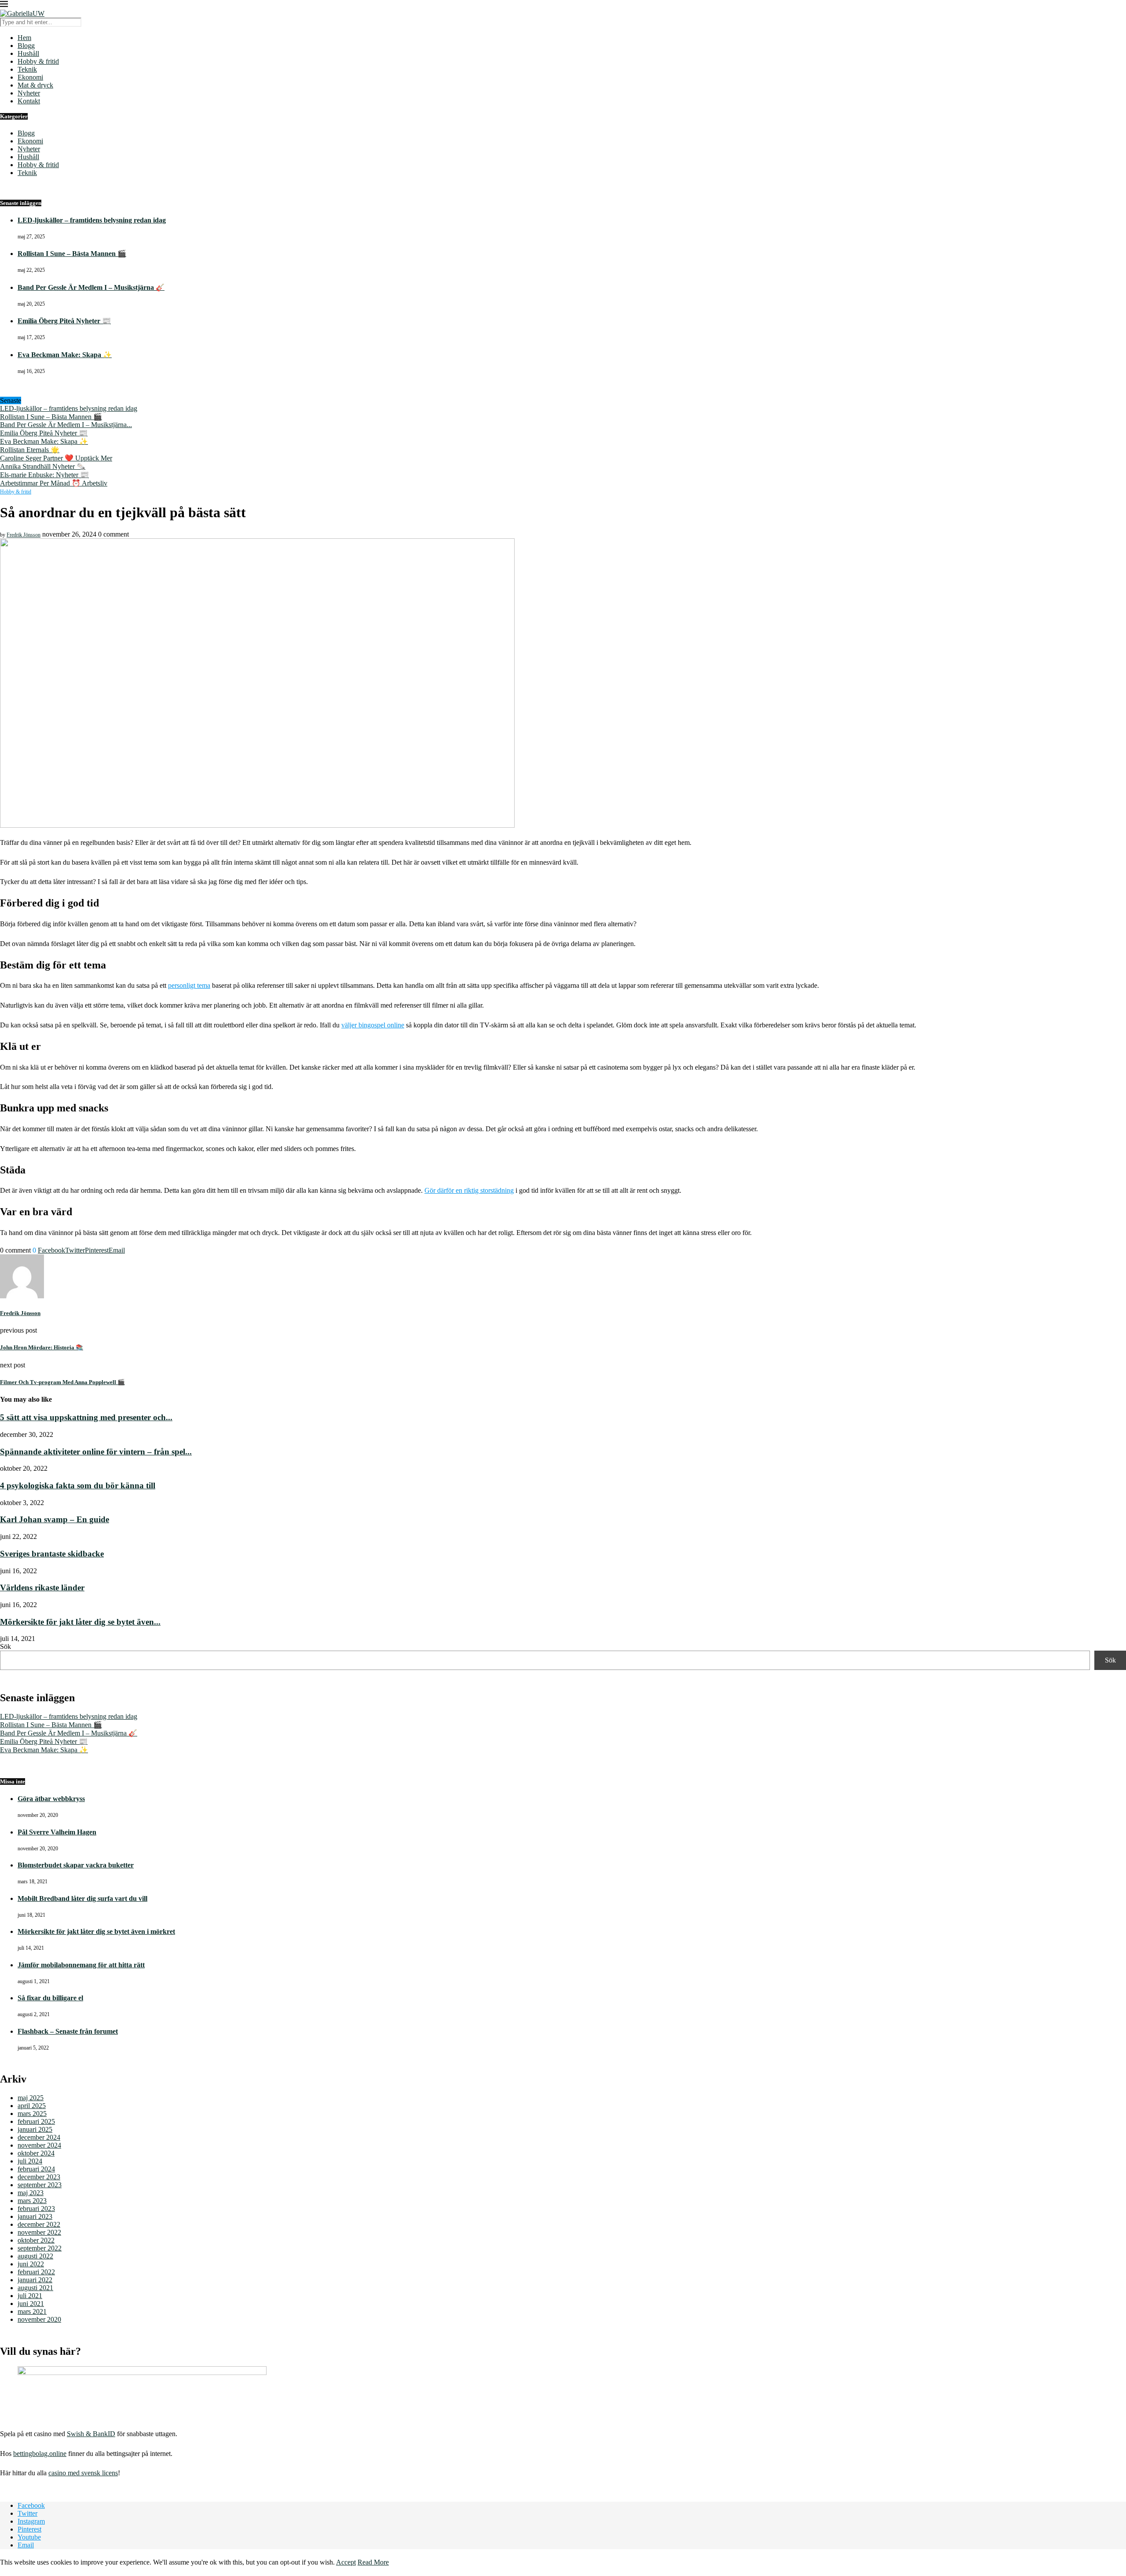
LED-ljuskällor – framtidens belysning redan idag (92, 220)
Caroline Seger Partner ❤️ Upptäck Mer (56, 458)
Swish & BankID (91, 2434)
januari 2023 (35, 2216)
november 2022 (39, 2232)
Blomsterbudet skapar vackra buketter (76, 1865)
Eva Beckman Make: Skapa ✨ (65, 355)
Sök (5, 1646)
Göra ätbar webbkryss (51, 1799)
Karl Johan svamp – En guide (55, 1519)
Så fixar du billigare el (50, 1998)
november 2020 (39, 2319)
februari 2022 (36, 2272)
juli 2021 (30, 2296)
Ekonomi (30, 77)
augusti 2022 (35, 2256)
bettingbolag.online (40, 2454)
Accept (346, 2562)
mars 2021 (32, 2311)
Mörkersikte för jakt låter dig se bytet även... (80, 1622)
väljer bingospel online (373, 1025)
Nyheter (29, 93)
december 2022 (39, 2224)
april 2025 (32, 2106)
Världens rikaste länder (42, 1588)
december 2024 (39, 2137)
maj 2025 (31, 2098)
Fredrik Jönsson (24, 535)
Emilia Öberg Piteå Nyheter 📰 (64, 321)
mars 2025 (32, 2114)
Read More (373, 2562)
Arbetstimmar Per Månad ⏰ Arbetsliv (54, 483)
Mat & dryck (35, 85)
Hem (24, 38)
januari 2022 (35, 2280)
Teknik (27, 69)
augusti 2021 (35, 2288)
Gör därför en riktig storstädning (469, 1190)
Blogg (26, 46)
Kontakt (29, 101)
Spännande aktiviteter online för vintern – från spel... (96, 1452)
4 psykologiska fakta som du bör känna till (78, 1485)
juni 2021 (31, 2304)
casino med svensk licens (83, 2473)
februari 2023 (36, 2209)
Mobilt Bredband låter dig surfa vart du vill (82, 1898)
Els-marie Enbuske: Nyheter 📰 (44, 475)
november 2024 (39, 2145)
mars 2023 (32, 2201)
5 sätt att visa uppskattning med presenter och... (86, 1417)
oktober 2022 (36, 2240)
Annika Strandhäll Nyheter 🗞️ (43, 466)
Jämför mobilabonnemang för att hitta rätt (81, 1965)
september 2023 (40, 2185)
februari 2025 (36, 2121)
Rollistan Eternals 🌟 (30, 450)
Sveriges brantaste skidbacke (52, 1554)
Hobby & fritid (38, 61)
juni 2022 (31, 2264)
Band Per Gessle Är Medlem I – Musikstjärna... (66, 425)
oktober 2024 (36, 2153)
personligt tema (189, 985)
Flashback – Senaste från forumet (68, 2031)
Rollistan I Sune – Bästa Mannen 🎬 (72, 254)
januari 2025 (35, 2129)
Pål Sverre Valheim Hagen (57, 1832)
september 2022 (40, 2248)
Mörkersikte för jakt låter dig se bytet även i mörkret (96, 1931)
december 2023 (39, 2177)
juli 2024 (30, 2161)
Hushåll (28, 53)
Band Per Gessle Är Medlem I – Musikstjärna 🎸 (91, 287)
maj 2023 (31, 2193)
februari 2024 (36, 2169)
